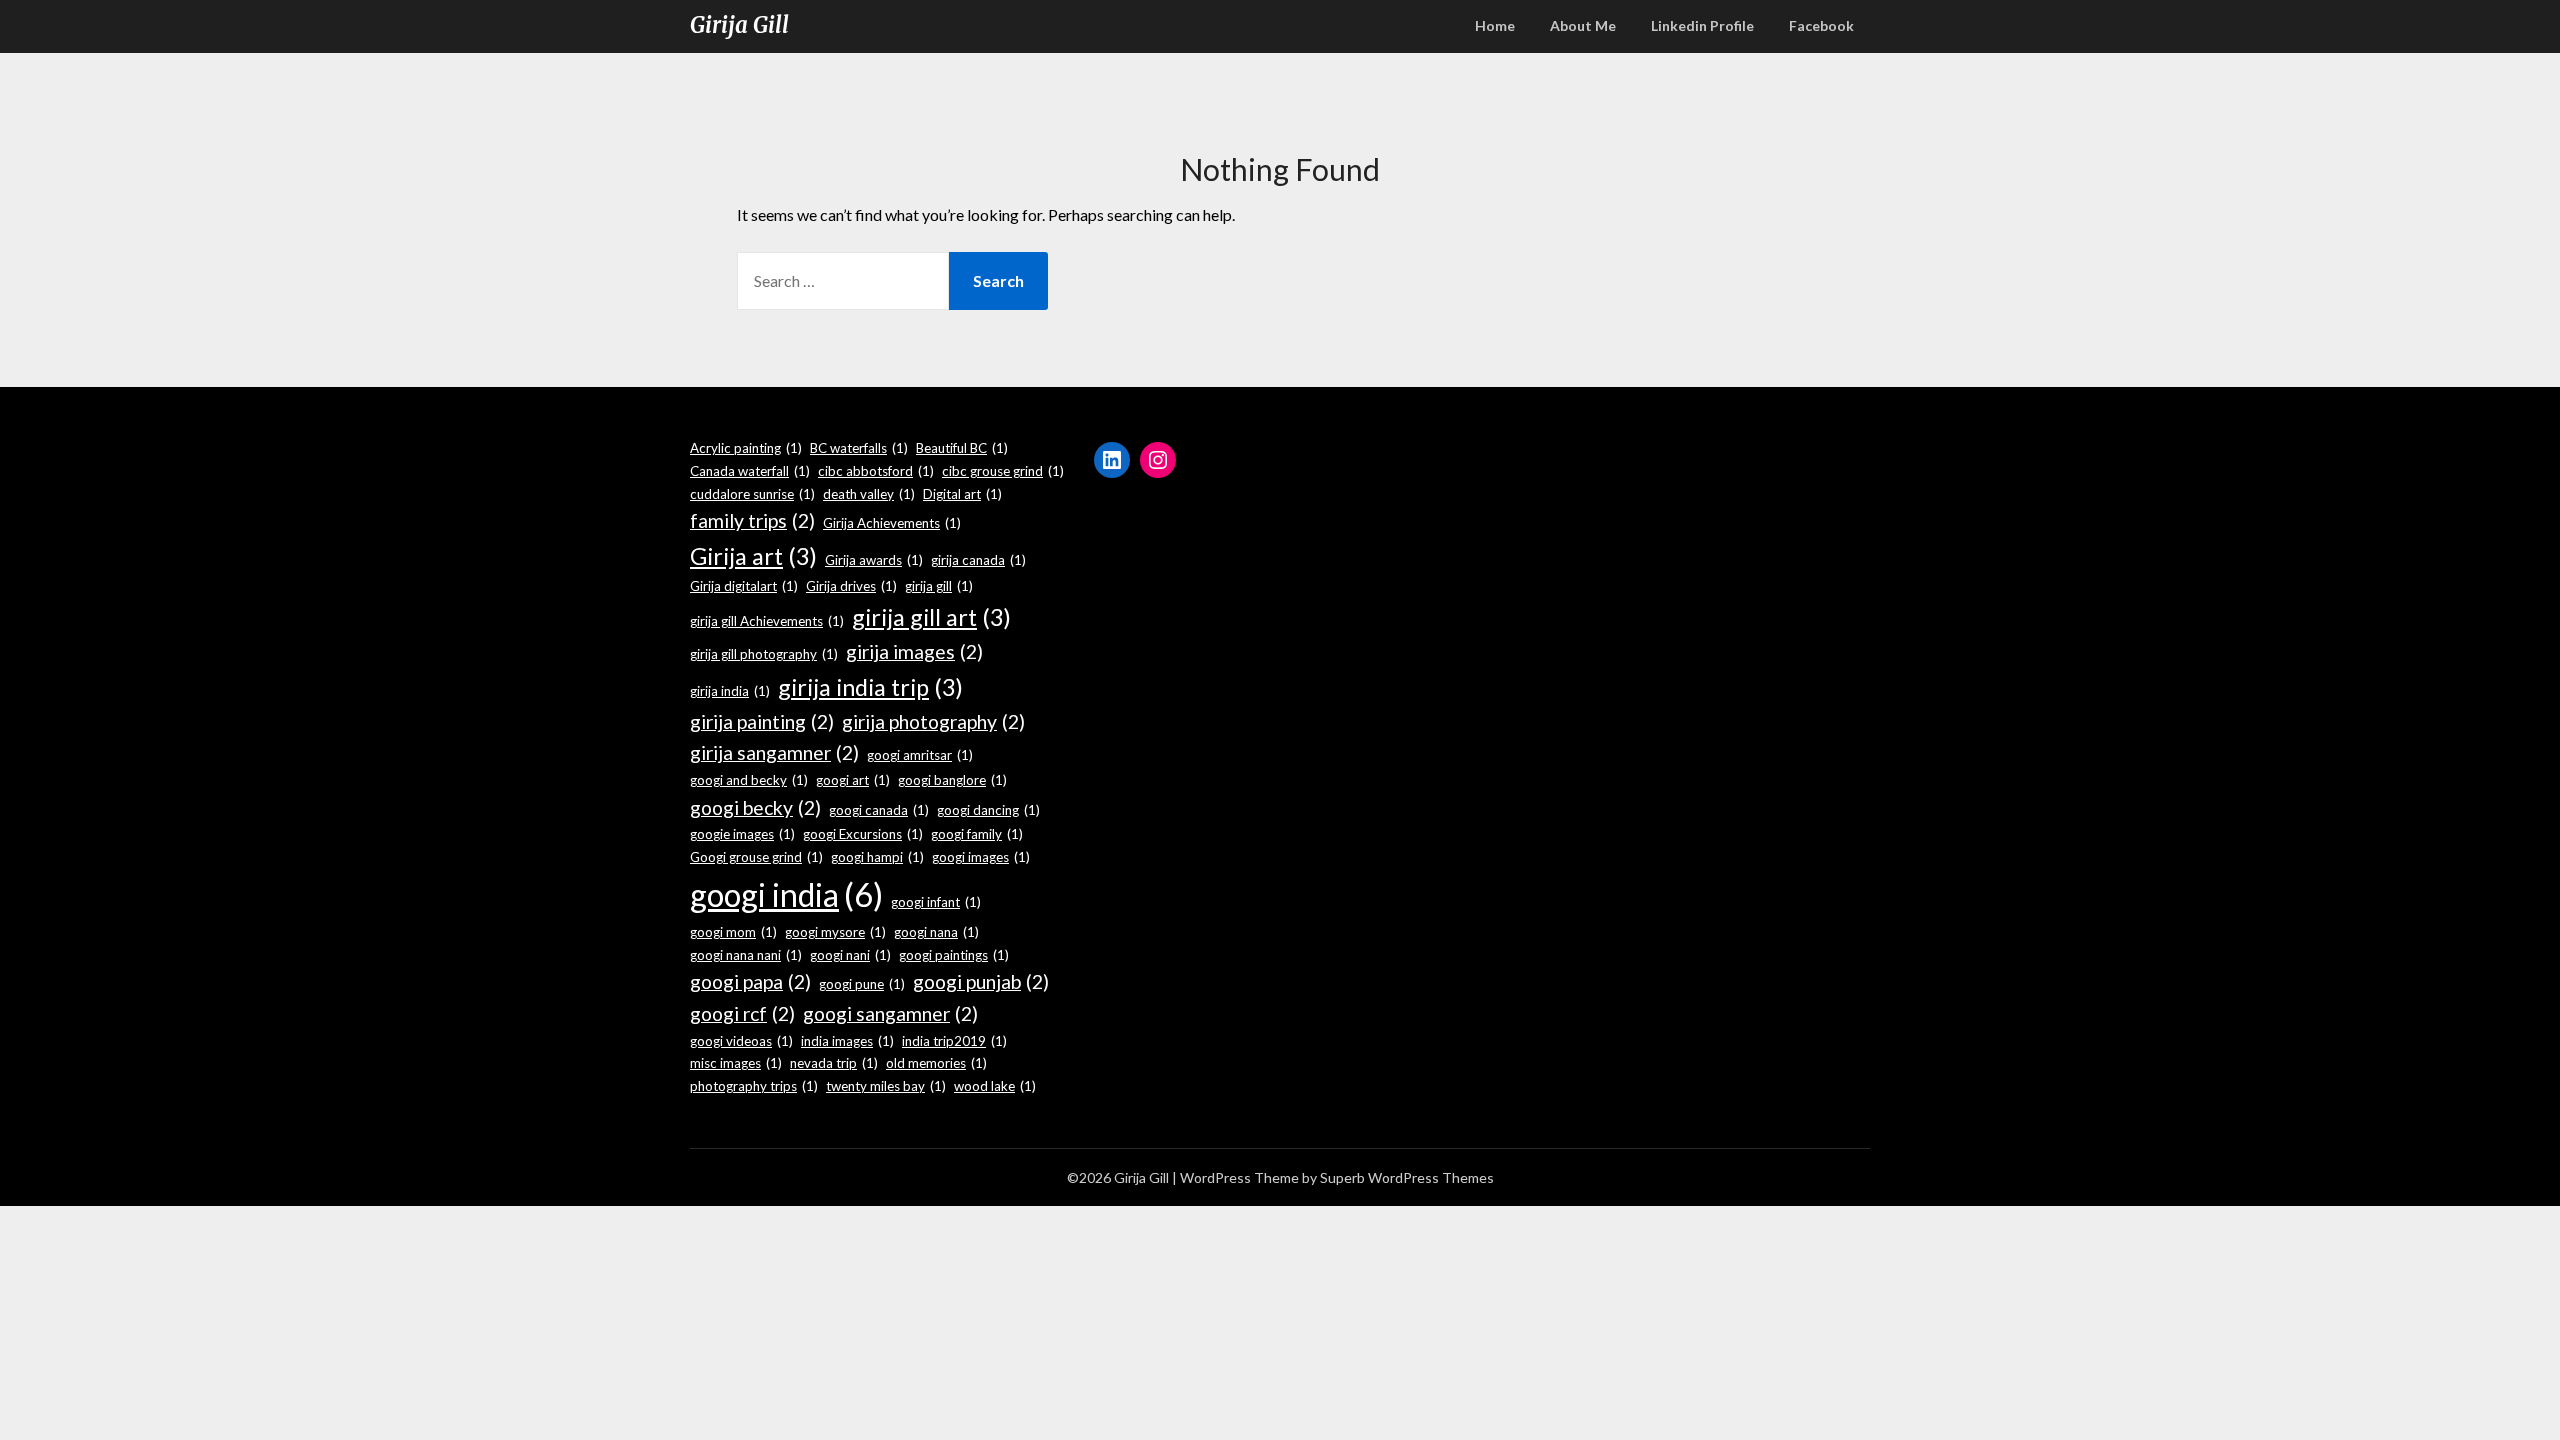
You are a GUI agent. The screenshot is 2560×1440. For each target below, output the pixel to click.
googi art (853, 780)
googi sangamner (890, 1013)
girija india (730, 691)
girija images (914, 651)
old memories (936, 1063)
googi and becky (749, 780)
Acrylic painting (746, 448)
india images (847, 1041)
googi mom (733, 932)
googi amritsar (920, 755)
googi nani (850, 955)
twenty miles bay (886, 1086)
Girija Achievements (892, 523)
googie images (742, 834)
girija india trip (870, 687)
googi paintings (954, 955)
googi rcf (742, 1013)
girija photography (933, 721)
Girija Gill (739, 25)
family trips (752, 520)
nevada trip (834, 1063)
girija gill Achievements (767, 621)
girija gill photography (764, 654)
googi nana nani (746, 955)
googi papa (750, 981)
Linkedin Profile (1702, 25)
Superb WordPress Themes (1407, 1177)
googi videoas (741, 1041)
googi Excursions (863, 834)
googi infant (936, 902)
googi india (786, 894)
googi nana (936, 932)
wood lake (995, 1086)
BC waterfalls (859, 448)
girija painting (762, 721)
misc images (736, 1063)
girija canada (978, 560)
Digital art (962, 494)
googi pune (862, 984)
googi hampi (877, 857)
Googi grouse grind (756, 857)
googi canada (879, 810)
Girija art (753, 556)
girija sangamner (774, 752)
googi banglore (952, 780)
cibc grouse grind (1003, 471)
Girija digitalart (744, 586)
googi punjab (981, 981)
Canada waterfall (750, 471)
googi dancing (988, 810)
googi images (981, 857)
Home (1495, 25)
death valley (869, 494)
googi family (977, 834)
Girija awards (874, 560)
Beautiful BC (962, 448)
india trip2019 (954, 1041)
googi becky (755, 807)
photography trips (754, 1086)
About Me (1583, 25)
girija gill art (931, 617)
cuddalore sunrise (752, 494)
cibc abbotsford (876, 471)
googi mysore (835, 932)
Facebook (1821, 25)
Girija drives (851, 586)
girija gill (939, 586)
